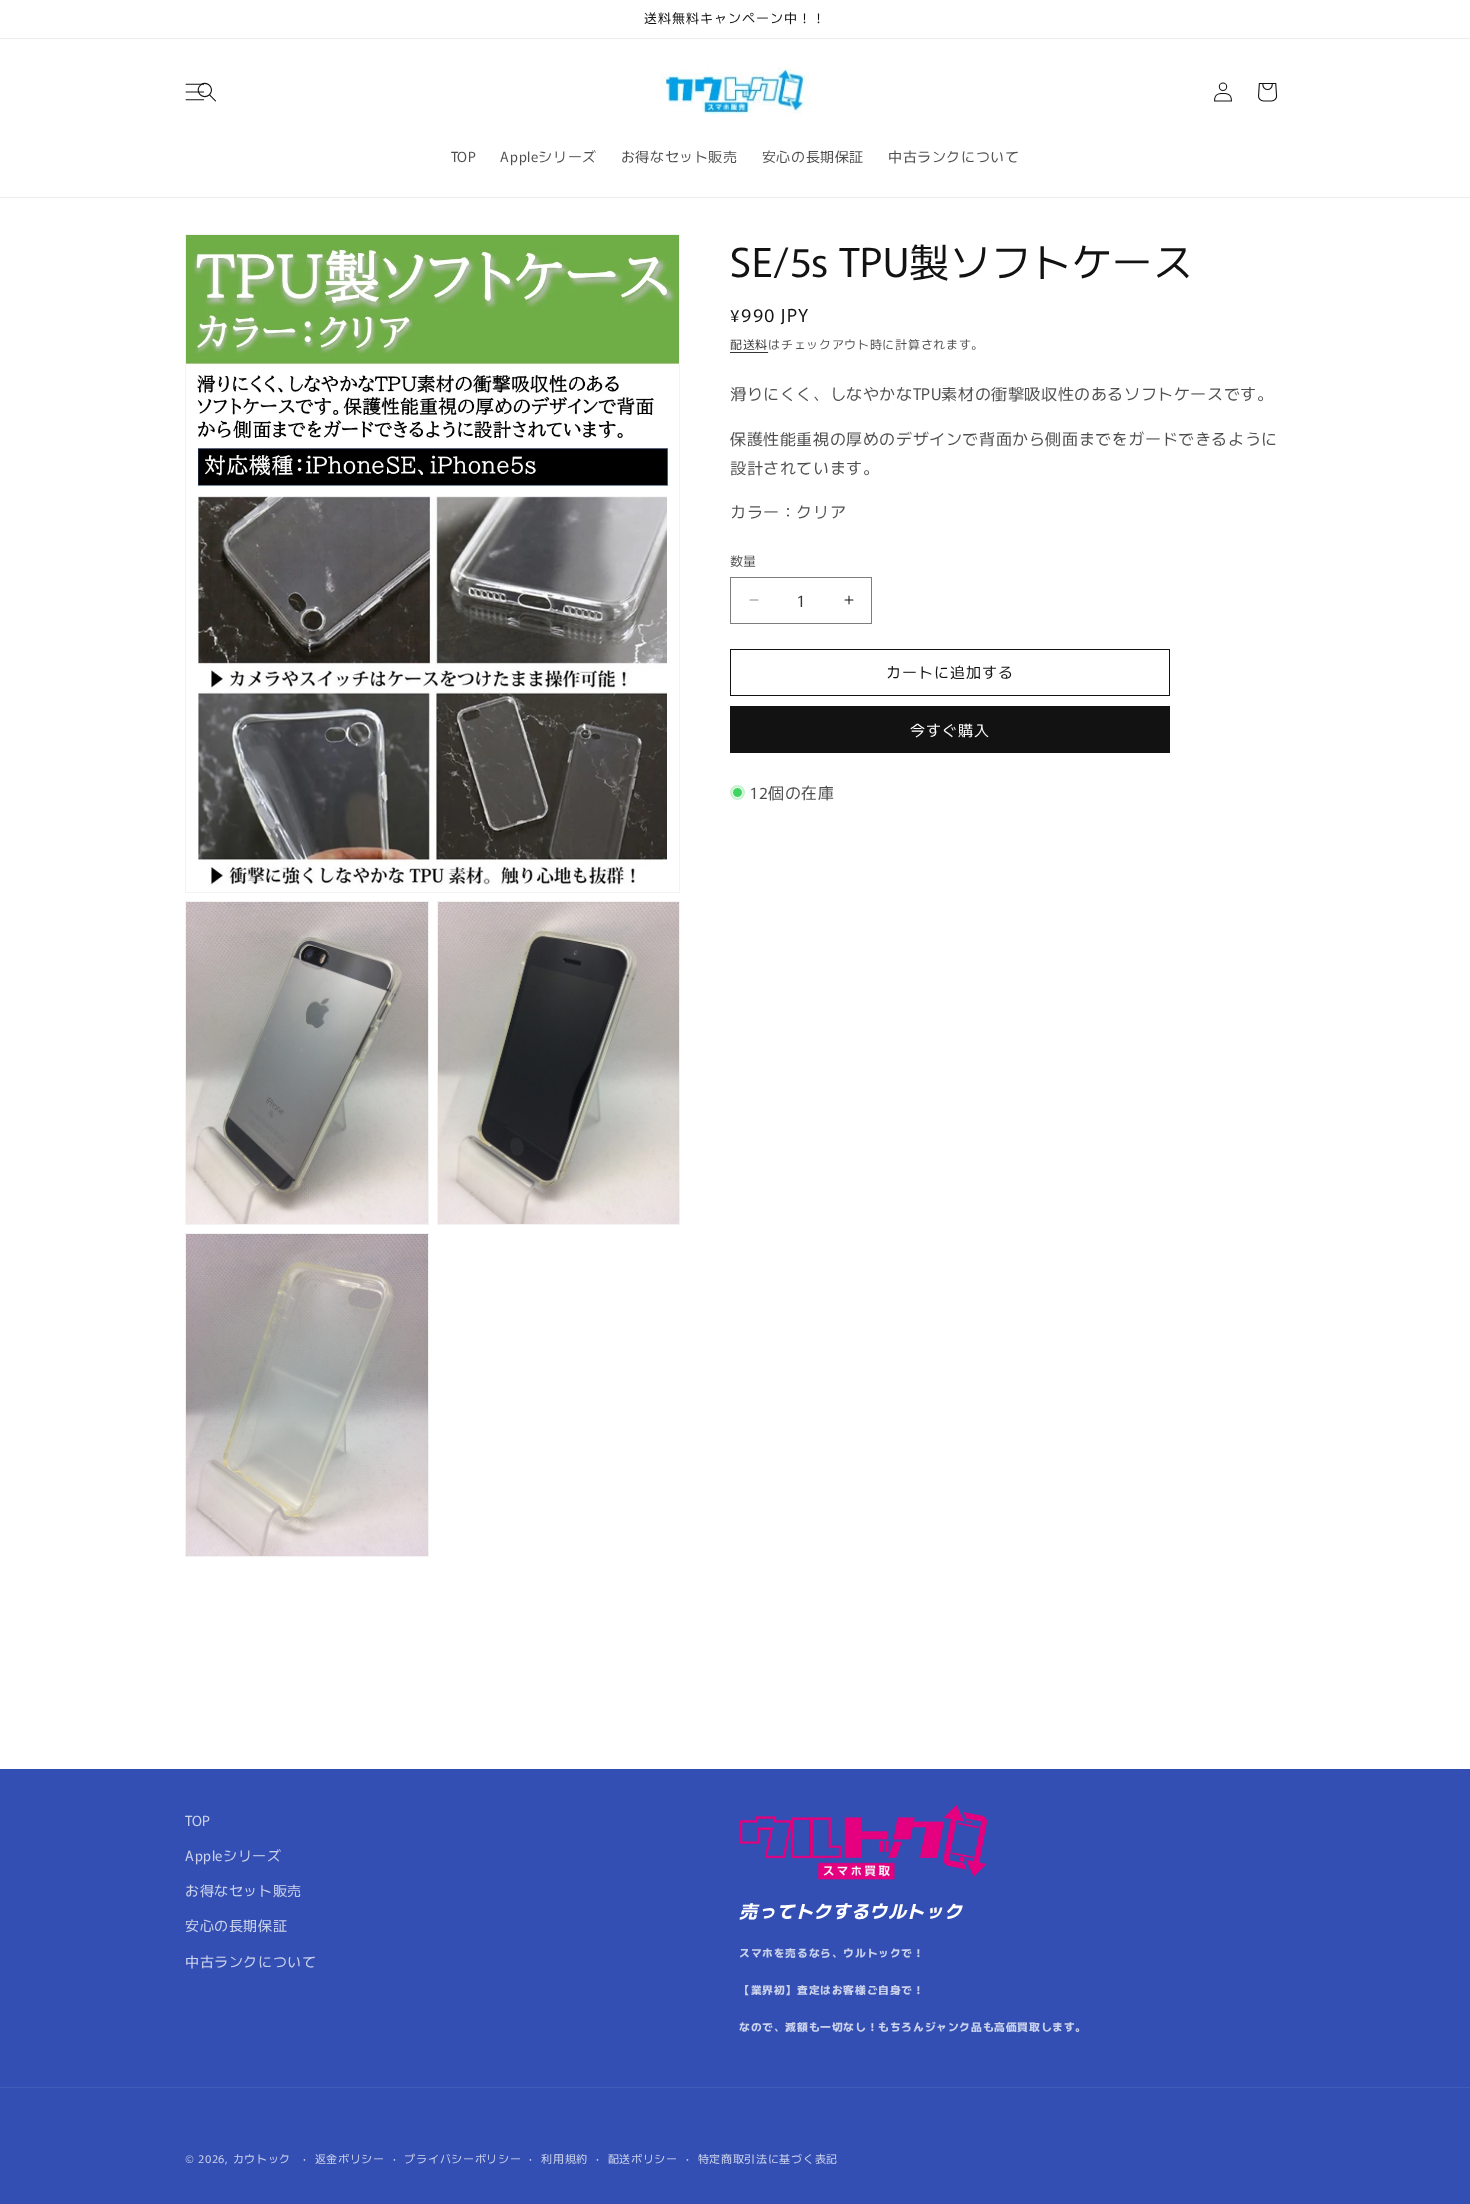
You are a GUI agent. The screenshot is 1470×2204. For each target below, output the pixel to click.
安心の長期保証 (236, 1926)
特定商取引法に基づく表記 (768, 2157)
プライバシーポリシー (462, 2157)
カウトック (262, 2158)
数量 (743, 560)
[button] (207, 92)
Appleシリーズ (233, 1855)
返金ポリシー (350, 2157)
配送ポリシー (643, 2157)
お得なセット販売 (243, 1891)
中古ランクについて (250, 1961)
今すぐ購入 (950, 729)
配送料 (749, 343)
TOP (198, 1820)
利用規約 (564, 2157)
